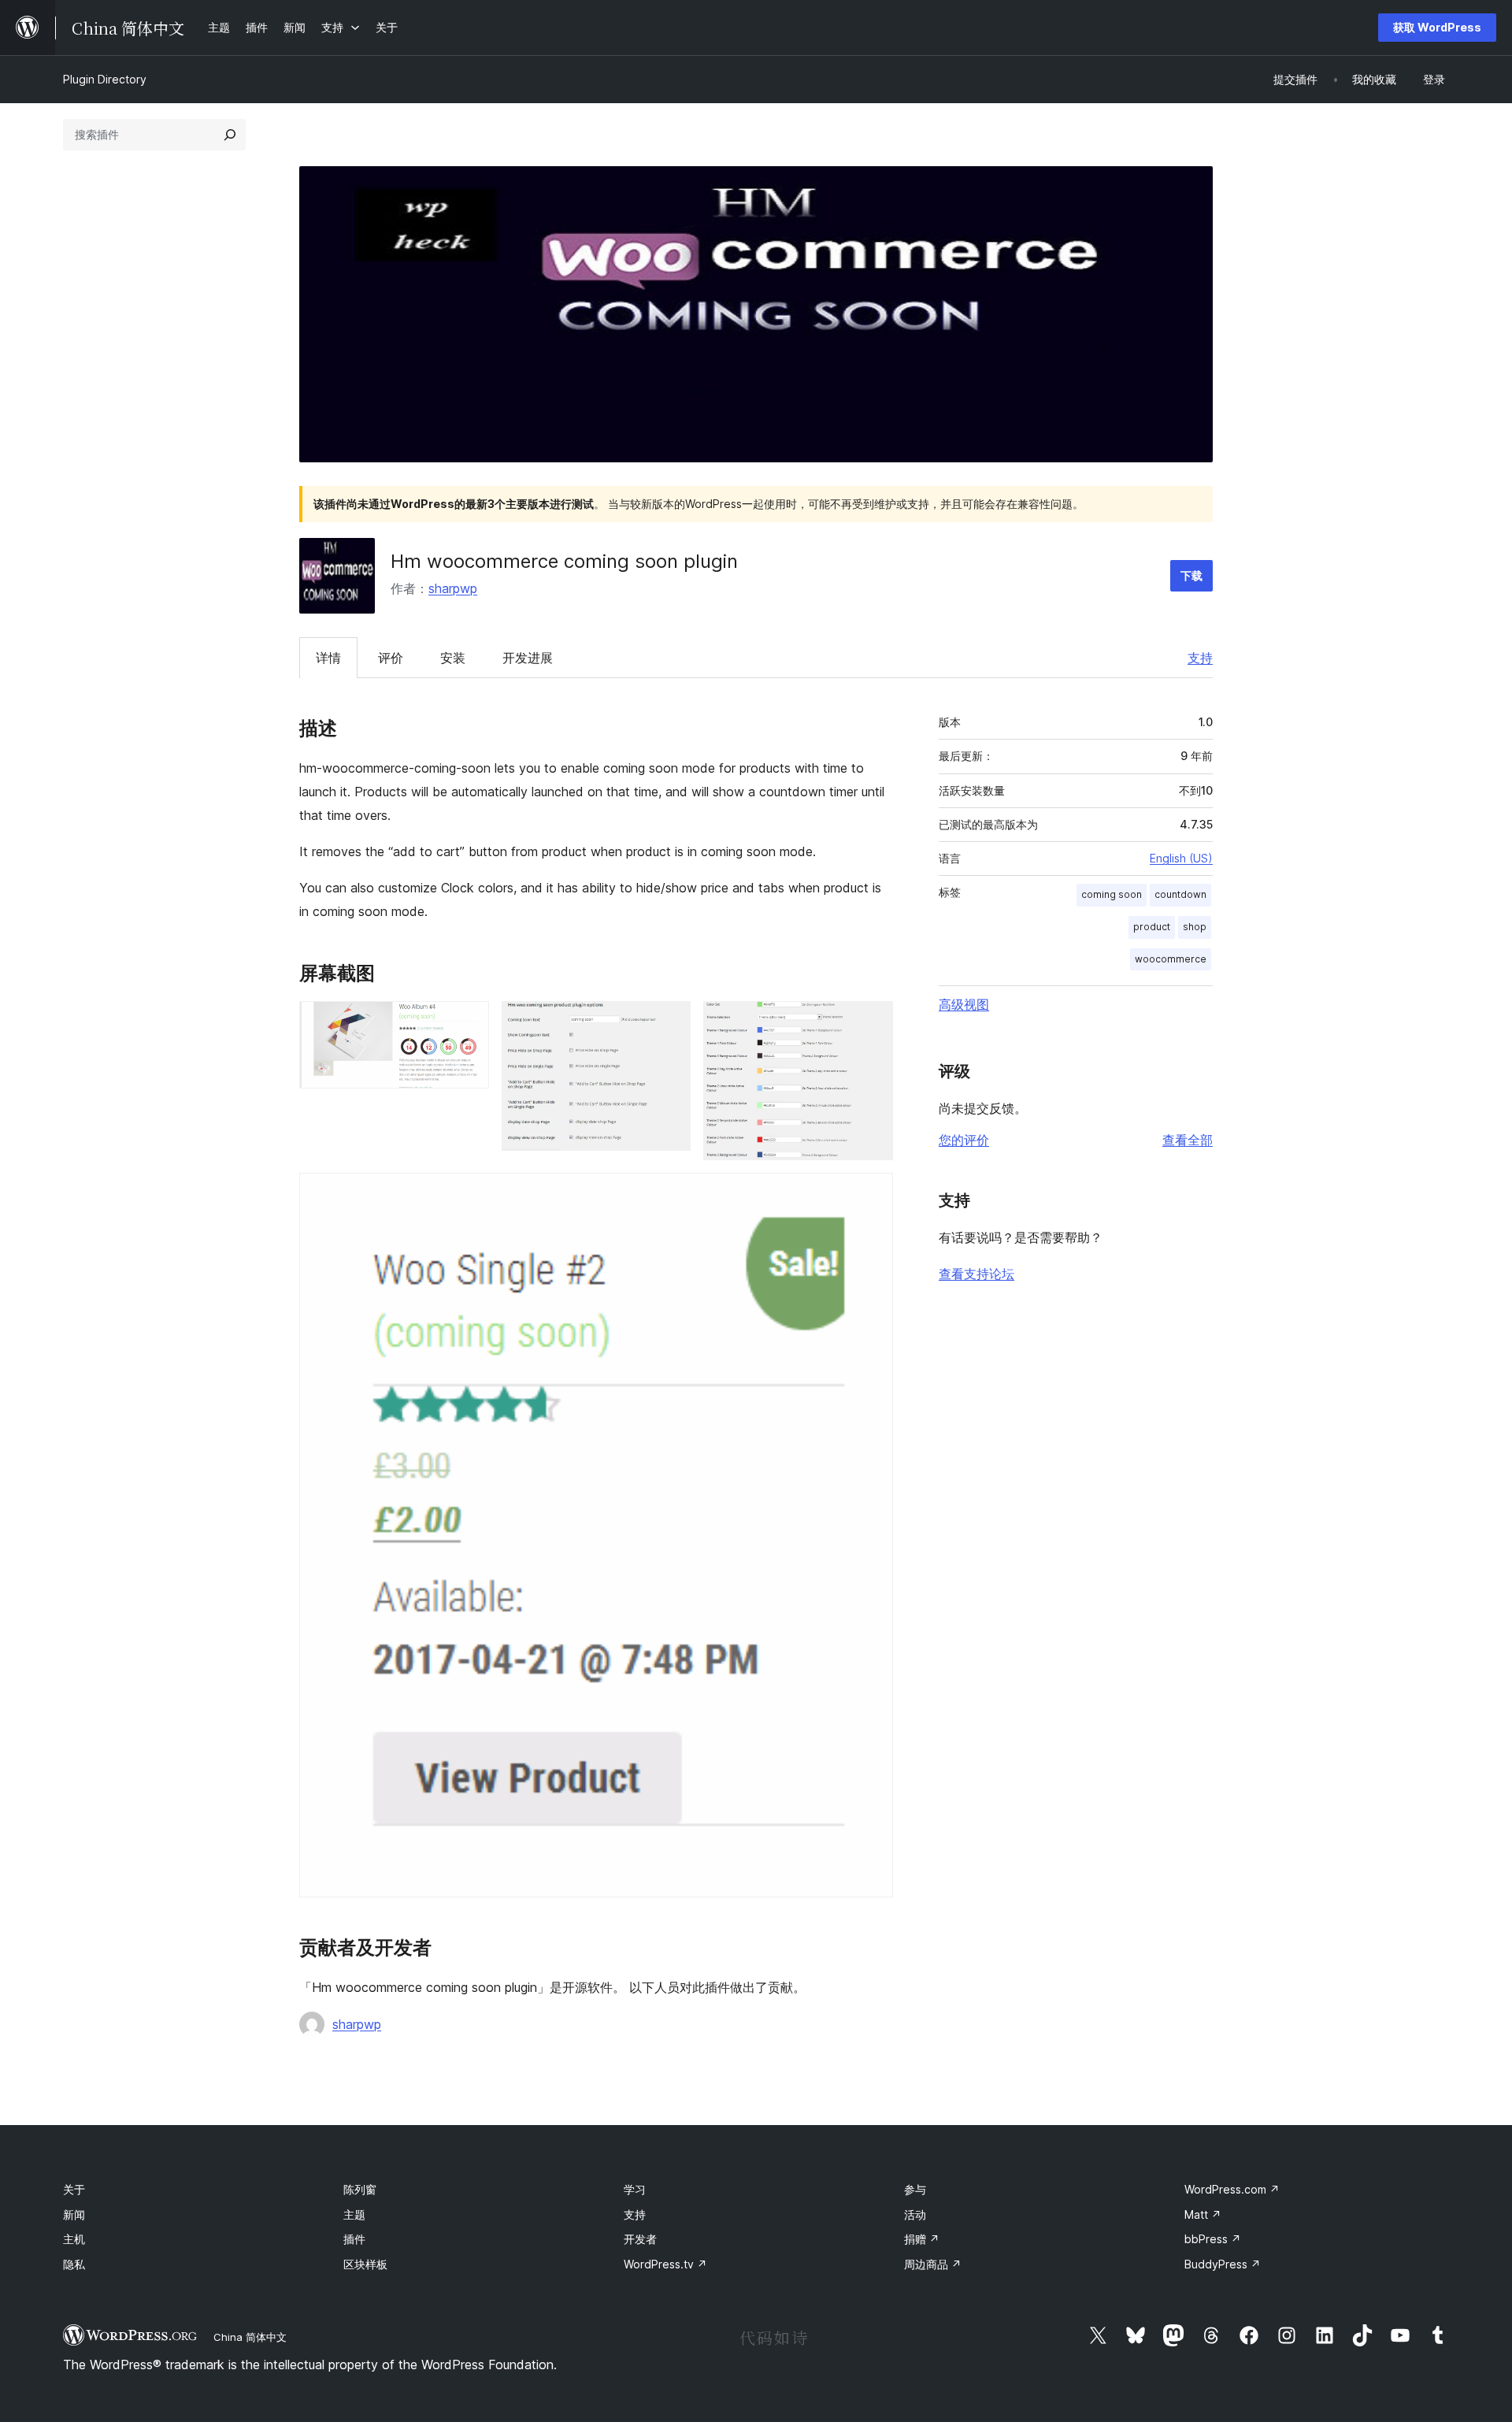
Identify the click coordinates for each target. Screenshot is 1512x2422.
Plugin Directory (105, 79)
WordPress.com (1232, 2189)
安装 (453, 658)
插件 (354, 2239)
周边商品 (933, 2264)
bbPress (1213, 2239)
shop (1195, 927)
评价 (391, 658)
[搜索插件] (230, 135)
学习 (635, 2189)
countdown (1180, 894)
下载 (1191, 575)
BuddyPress (1223, 2264)
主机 (74, 2239)
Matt (1203, 2214)
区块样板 (365, 2264)
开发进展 (528, 658)
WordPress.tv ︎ (665, 2264)
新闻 (74, 2214)
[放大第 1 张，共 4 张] (468, 1022)
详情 (328, 658)
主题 (354, 2214)
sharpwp (453, 588)
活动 (915, 2214)
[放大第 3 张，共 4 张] (872, 1022)
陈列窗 (360, 2189)
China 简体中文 (250, 2337)
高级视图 (964, 1004)
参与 (915, 2189)
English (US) (1181, 858)
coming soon (1112, 894)
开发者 (640, 2239)
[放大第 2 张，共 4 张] (669, 1022)
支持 (1200, 658)
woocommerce (1171, 959)
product (1152, 927)
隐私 (74, 2264)
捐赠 (922, 2239)
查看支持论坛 (976, 1274)
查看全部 (1188, 1140)
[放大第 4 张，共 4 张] (872, 1194)
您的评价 (964, 1140)
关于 (74, 2189)
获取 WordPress (1437, 27)
